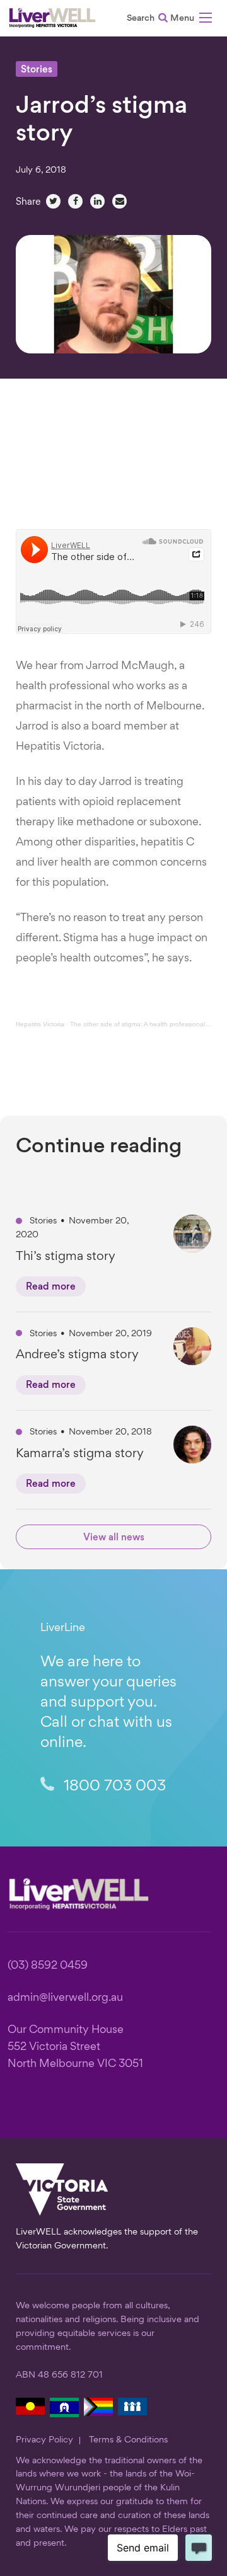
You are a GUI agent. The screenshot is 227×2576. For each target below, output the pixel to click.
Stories (37, 70)
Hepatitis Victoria (40, 1024)
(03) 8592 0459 (48, 1966)
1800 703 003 (113, 1787)
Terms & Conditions (128, 2440)
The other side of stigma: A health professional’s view (147, 1024)
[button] (191, 20)
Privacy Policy (44, 2440)
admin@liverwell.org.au (65, 1998)
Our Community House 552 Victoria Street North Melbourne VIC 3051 (75, 2047)
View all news (114, 1538)
